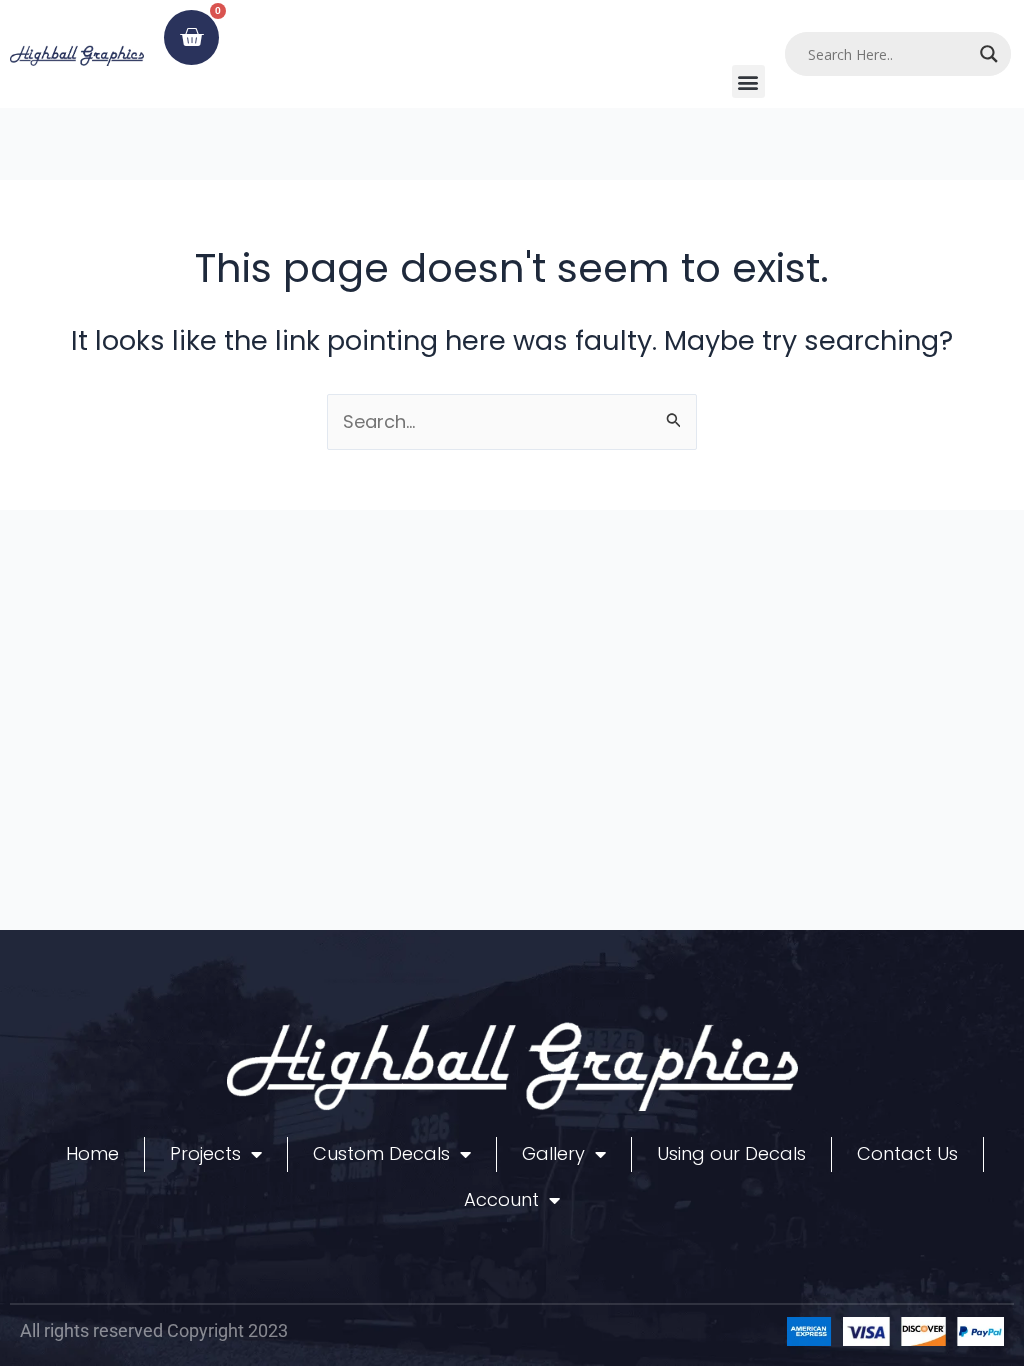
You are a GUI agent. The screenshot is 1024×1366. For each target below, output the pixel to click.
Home (92, 1153)
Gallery (553, 1153)
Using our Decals (731, 1153)
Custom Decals (381, 1153)
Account (501, 1199)
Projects (205, 1153)
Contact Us (907, 1153)
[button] (748, 81)
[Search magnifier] (989, 54)
